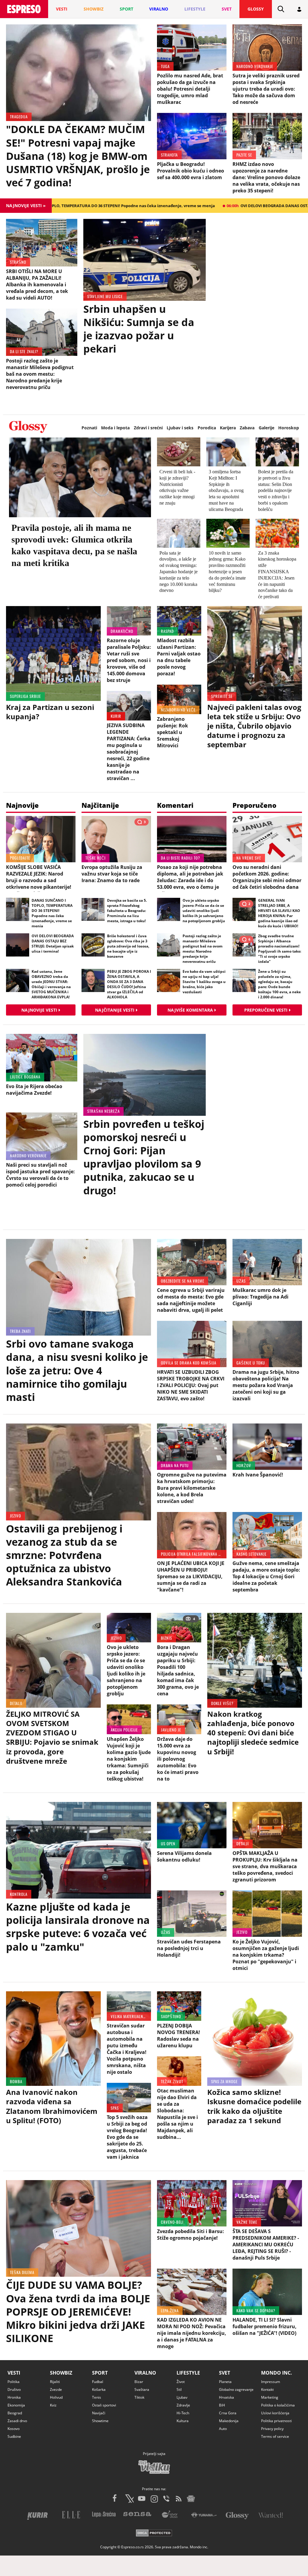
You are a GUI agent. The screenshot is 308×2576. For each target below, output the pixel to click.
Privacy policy (272, 2429)
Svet (225, 2373)
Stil (179, 2389)
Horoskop (289, 428)
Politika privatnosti (276, 2421)
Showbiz (61, 2373)
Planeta (225, 2382)
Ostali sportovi (104, 2405)
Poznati (89, 428)
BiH (222, 2405)
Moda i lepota (115, 428)
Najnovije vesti (39, 1010)
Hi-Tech (183, 2413)
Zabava (247, 428)
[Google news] (191, 2499)
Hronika (14, 2397)
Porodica (207, 428)
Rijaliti (55, 2382)
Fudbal (98, 2382)
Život (181, 2382)
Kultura (183, 2421)
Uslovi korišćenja (275, 2413)
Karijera (228, 428)
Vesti (14, 2373)
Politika (14, 2382)
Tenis (97, 2397)
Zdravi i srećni (148, 428)
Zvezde (56, 2389)
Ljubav (182, 2397)
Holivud (56, 2397)
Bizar (139, 2382)
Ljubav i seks (180, 428)
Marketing (270, 2397)
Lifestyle (188, 2373)
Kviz (53, 2405)
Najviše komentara (190, 1010)
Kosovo (14, 2429)
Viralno (145, 2373)
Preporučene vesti (266, 1010)
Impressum (271, 2382)
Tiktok (139, 2397)
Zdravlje (183, 2405)
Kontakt (267, 2389)
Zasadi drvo (17, 2421)
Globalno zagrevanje (236, 2389)
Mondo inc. (277, 2373)
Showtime (100, 2421)
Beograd (15, 2413)
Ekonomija (16, 2405)
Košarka (99, 2389)
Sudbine (14, 2436)
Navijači (99, 2413)
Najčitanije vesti (115, 1010)
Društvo (14, 2389)
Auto (223, 2429)
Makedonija (229, 2421)
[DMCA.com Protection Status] (154, 2534)
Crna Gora (228, 2413)
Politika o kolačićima (278, 2405)
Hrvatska (226, 2397)
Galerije (266, 428)
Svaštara (142, 2389)
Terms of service (275, 2436)
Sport (100, 2373)
